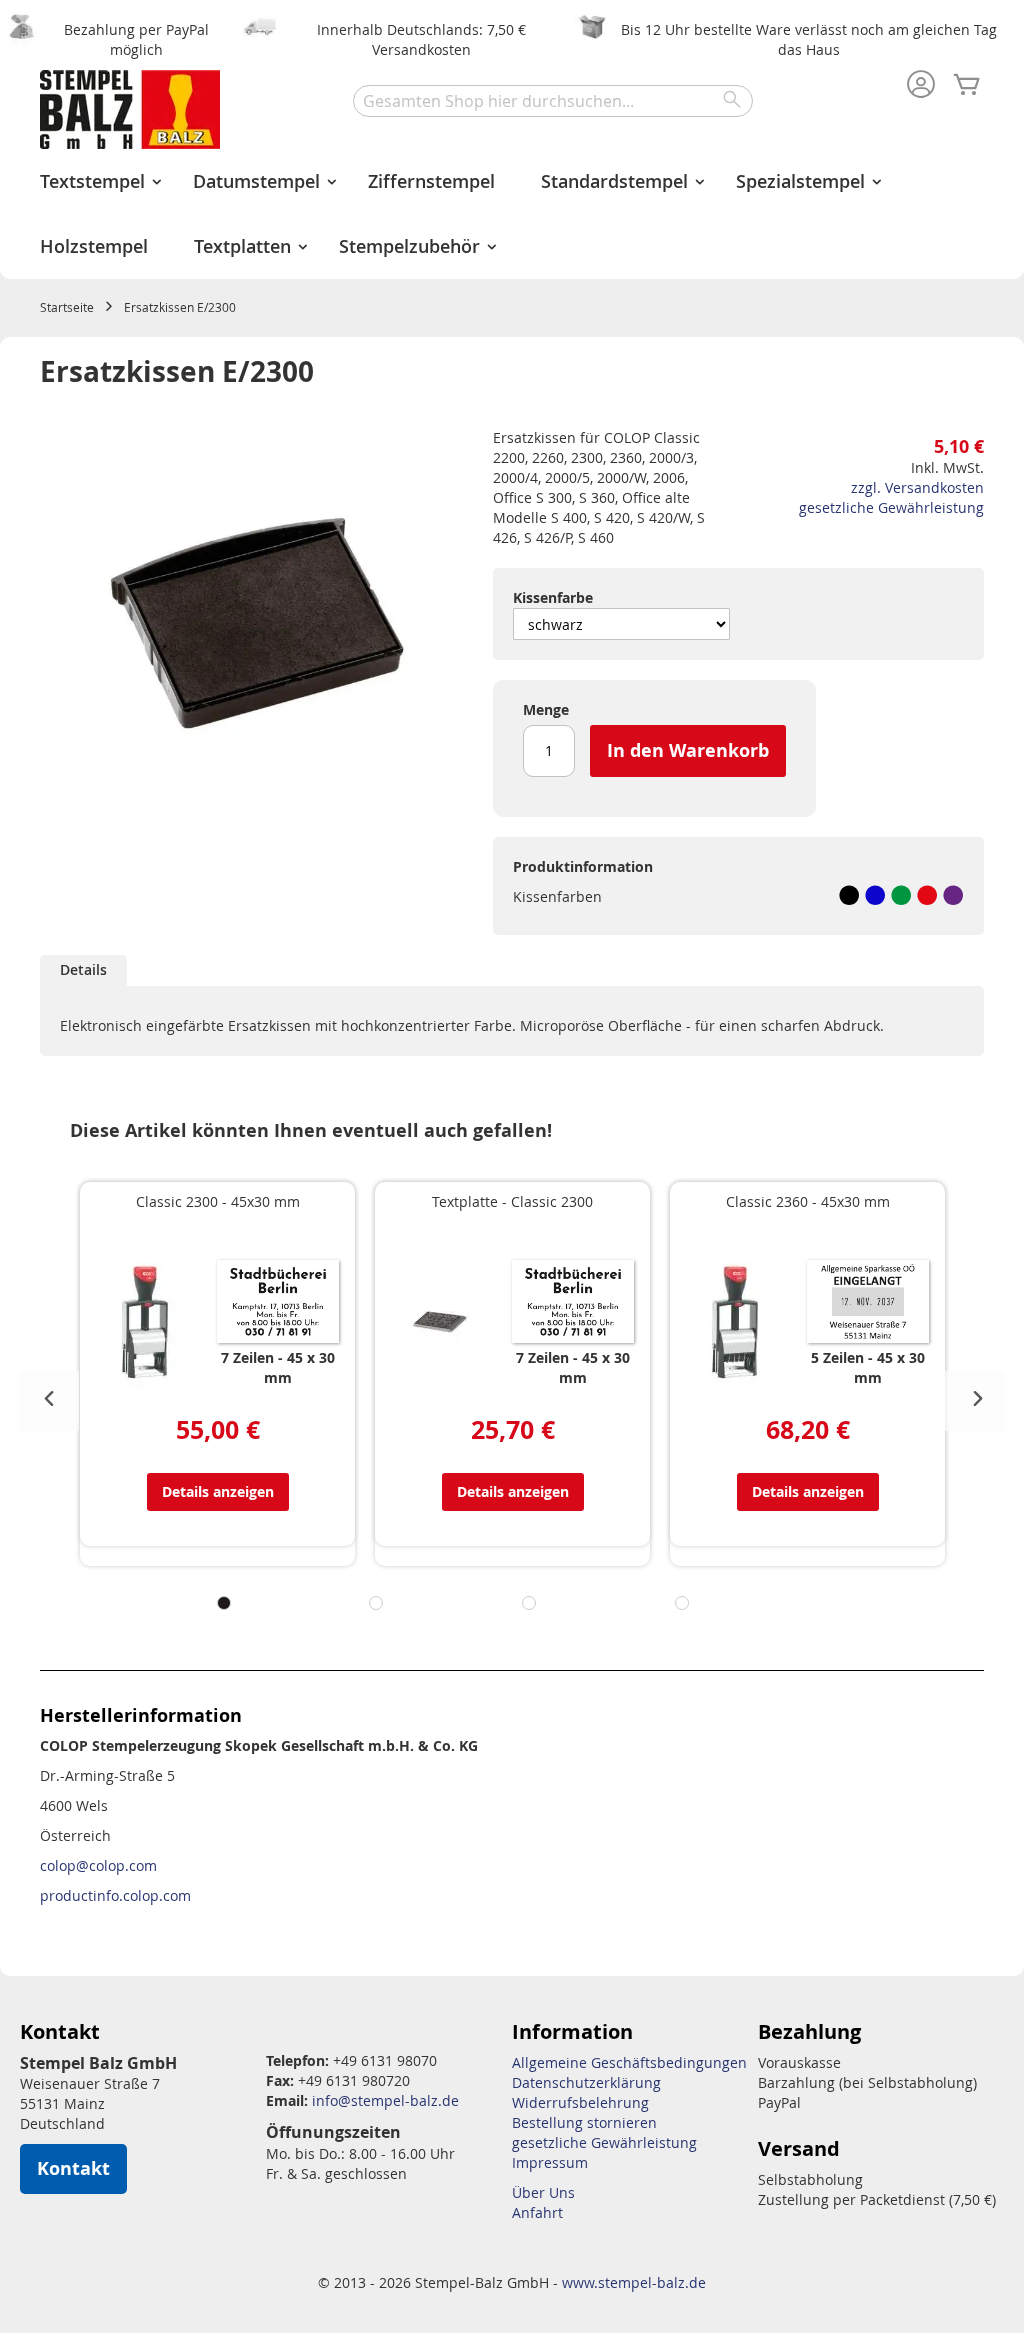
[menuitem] (93, 181)
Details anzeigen (218, 1491)
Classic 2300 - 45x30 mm (218, 1201)
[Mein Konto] (921, 86)
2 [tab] (376, 1603)
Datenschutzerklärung (586, 2082)
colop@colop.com (98, 1865)
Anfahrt (537, 2212)
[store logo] (130, 109)
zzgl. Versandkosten (917, 487)
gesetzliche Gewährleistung (891, 507)
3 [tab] (529, 1603)
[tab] (83, 970)
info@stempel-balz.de (385, 2100)
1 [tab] (224, 1603)
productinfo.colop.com (115, 1895)
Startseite (67, 307)
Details (83, 969)
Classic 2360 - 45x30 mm (808, 1201)
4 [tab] (682, 1603)
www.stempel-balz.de (634, 2282)
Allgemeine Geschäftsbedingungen (629, 2062)
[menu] (512, 214)
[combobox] (553, 101)
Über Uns (543, 2192)
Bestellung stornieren (584, 2122)
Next (975, 1401)
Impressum (550, 2162)
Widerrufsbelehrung (580, 2102)
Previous (49, 1401)
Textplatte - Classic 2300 (512, 1201)
